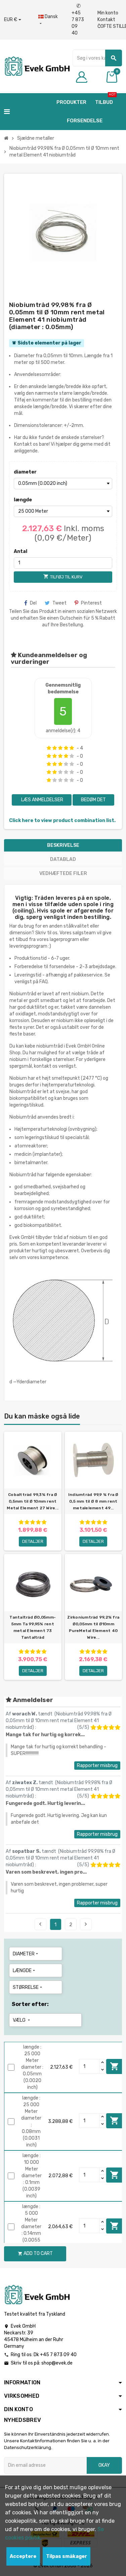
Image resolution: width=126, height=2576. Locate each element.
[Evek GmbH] (37, 66)
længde (23, 500)
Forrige (40, 1924)
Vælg (22, 2020)
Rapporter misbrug (97, 1766)
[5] (72, 748)
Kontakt (106, 20)
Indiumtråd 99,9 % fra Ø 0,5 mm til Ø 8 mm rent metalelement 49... (93, 1501)
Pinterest (91, 603)
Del (33, 603)
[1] (49, 748)
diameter (25, 472)
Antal (20, 551)
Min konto (108, 13)
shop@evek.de (57, 2363)
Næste (86, 1924)
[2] (55, 748)
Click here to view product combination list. (62, 821)
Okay (104, 2465)
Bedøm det (93, 800)
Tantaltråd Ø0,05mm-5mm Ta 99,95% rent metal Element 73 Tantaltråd (33, 1627)
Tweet (59, 603)
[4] (66, 748)
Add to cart (115, 2066)
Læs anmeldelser (42, 800)
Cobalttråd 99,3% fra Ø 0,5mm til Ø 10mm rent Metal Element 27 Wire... (33, 1501)
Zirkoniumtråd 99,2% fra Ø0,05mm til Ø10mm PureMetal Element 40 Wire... (93, 1627)
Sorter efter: (30, 2004)
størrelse (28, 1987)
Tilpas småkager (67, 2556)
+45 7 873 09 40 (78, 20)
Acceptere (23, 2556)
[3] (60, 748)
